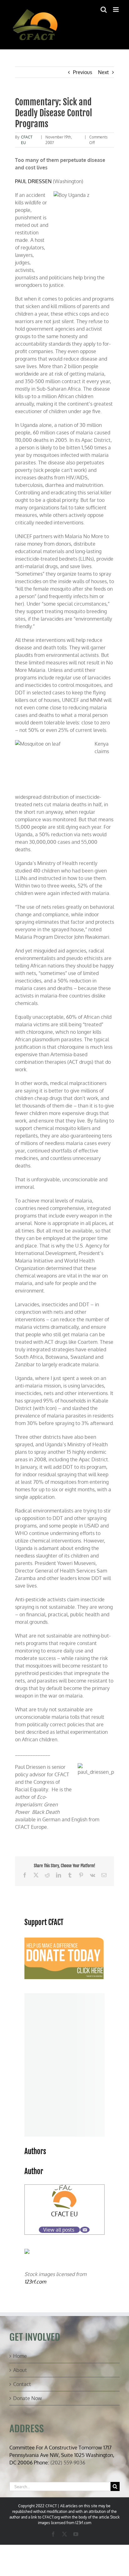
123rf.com (35, 2282)
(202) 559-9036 (68, 2463)
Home (20, 2356)
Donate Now (28, 2398)
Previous (83, 72)
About (20, 2370)
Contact (22, 2384)
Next (103, 72)
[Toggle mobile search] (104, 10)
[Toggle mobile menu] (116, 10)
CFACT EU (64, 2214)
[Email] (85, 2230)
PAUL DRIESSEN (33, 181)
